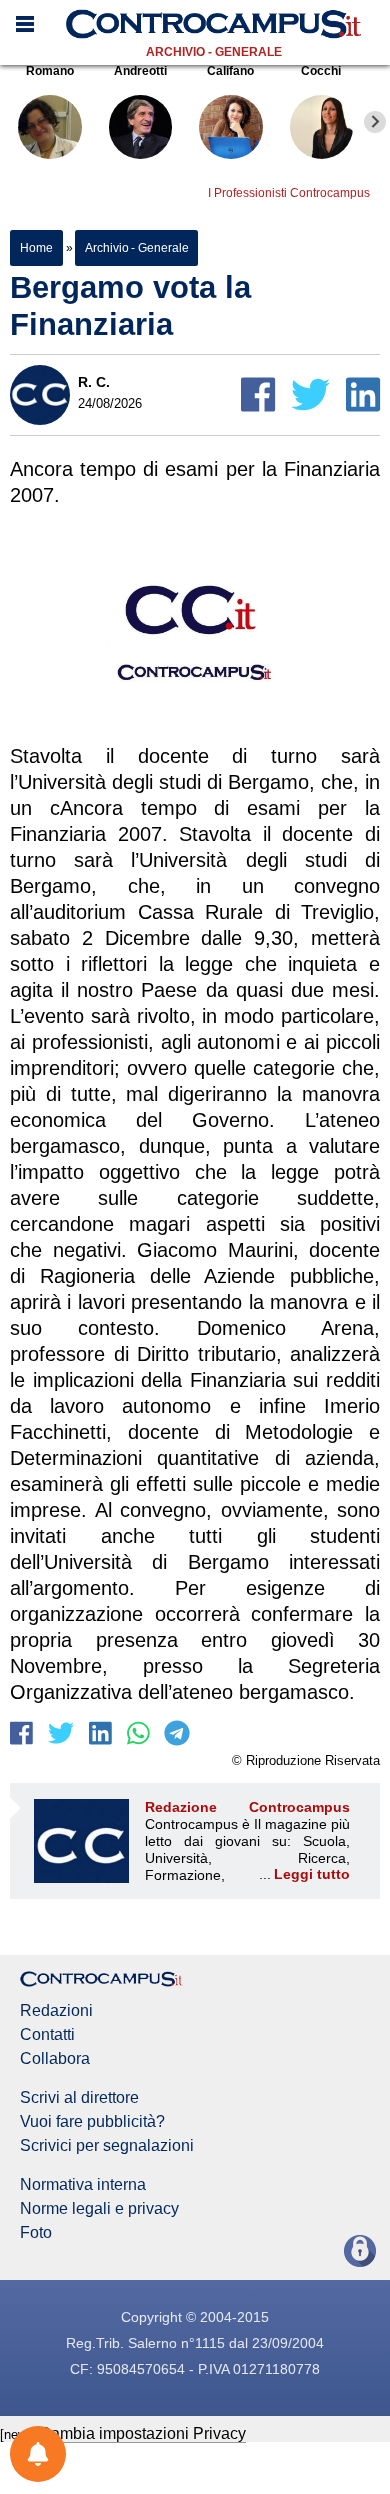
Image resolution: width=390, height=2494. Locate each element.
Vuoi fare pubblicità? (92, 2122)
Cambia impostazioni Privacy (142, 2433)
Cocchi (321, 71)
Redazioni (56, 2011)
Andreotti (140, 71)
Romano (50, 71)
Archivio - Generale (214, 52)
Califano (230, 71)
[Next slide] (375, 122)
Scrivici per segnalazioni (107, 2146)
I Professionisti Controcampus (289, 193)
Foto (36, 2233)
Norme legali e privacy (99, 2209)
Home (36, 248)
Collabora (55, 2059)
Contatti (47, 2035)
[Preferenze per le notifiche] (38, 2454)
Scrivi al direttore (79, 2098)
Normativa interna (83, 2185)
